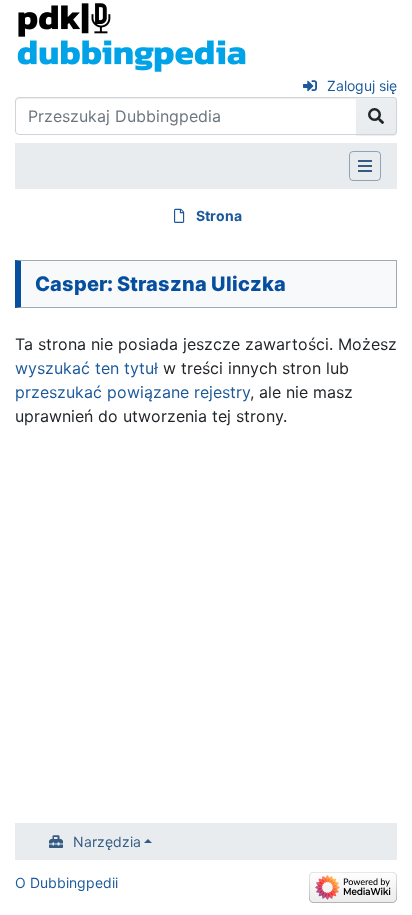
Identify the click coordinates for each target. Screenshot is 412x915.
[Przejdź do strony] (376, 116)
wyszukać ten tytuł (86, 368)
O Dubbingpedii (66, 882)
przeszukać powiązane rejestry (132, 392)
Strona (219, 215)
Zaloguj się (362, 85)
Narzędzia (107, 841)
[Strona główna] (131, 36)
